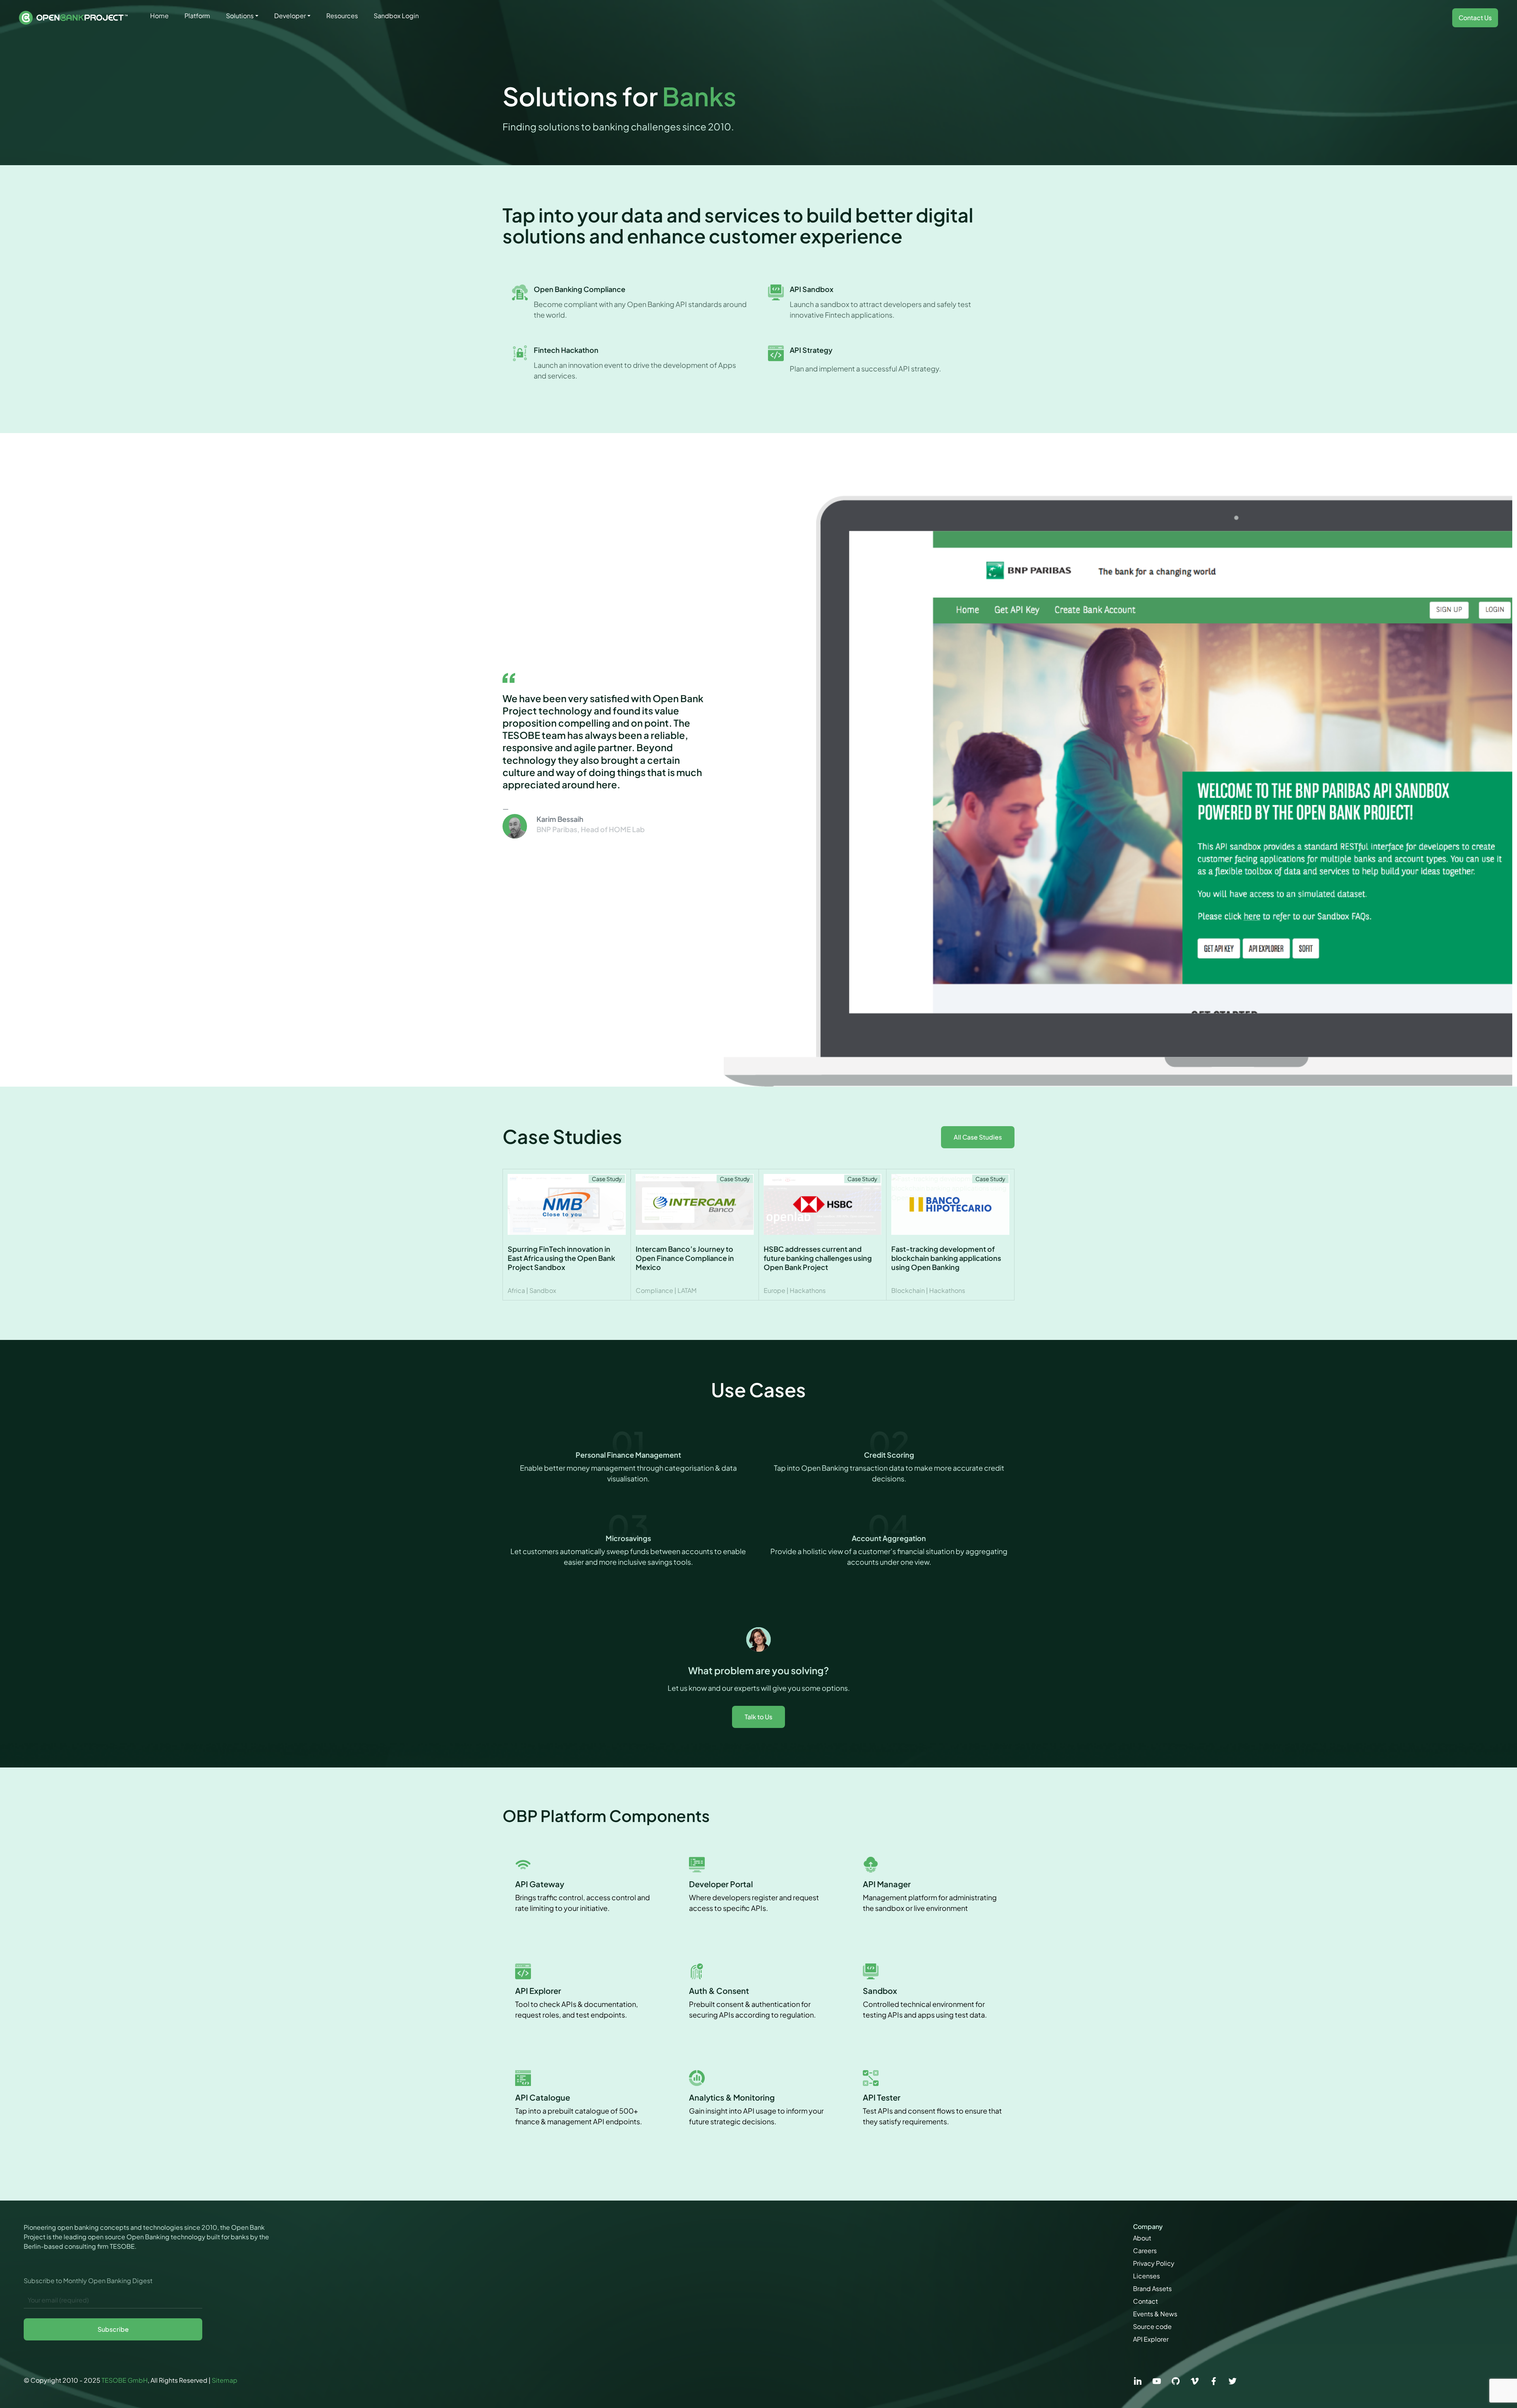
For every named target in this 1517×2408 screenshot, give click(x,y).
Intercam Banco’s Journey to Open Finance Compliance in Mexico (685, 1258)
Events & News (1155, 2314)
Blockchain (908, 1290)
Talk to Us (758, 1717)
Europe (774, 1290)
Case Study (607, 1179)
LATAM (687, 1290)
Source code (1152, 2326)
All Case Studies (978, 1137)
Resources (342, 16)
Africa (516, 1290)
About (1142, 2238)
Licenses (1146, 2276)
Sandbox (543, 1290)
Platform (197, 16)
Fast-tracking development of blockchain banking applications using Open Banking (946, 1258)
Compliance (654, 1290)
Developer (290, 16)
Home (159, 16)
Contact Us (1475, 18)
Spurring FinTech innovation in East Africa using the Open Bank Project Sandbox (561, 1258)
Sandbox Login (396, 16)
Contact (1145, 2301)
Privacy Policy (1154, 2263)
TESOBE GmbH (125, 2380)
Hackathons (808, 1290)
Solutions (240, 16)
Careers (1145, 2251)
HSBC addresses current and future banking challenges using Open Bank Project (818, 1258)
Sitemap (225, 2380)
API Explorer (1151, 2339)
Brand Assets (1152, 2288)
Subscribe (113, 2329)
